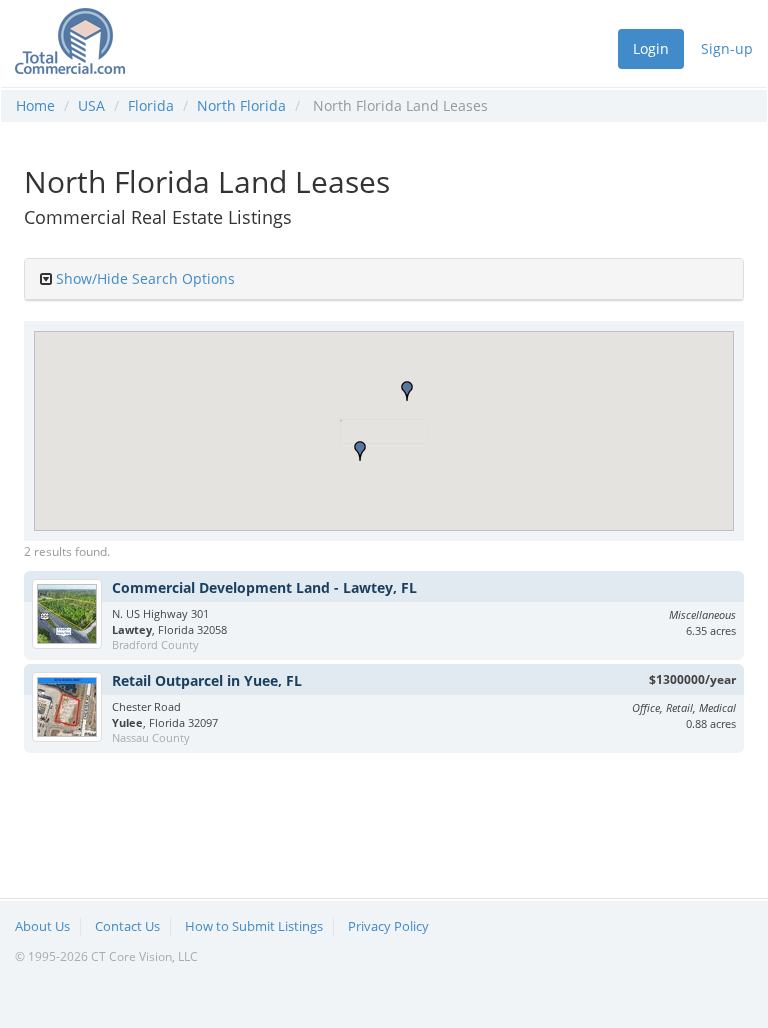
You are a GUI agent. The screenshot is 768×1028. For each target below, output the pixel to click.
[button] (360, 451)
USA (91, 105)
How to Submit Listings (254, 926)
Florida (151, 105)
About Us (42, 926)
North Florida (241, 105)
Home (35, 105)
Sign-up (727, 48)
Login (651, 48)
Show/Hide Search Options (145, 278)
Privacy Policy (388, 926)
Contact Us (127, 926)
